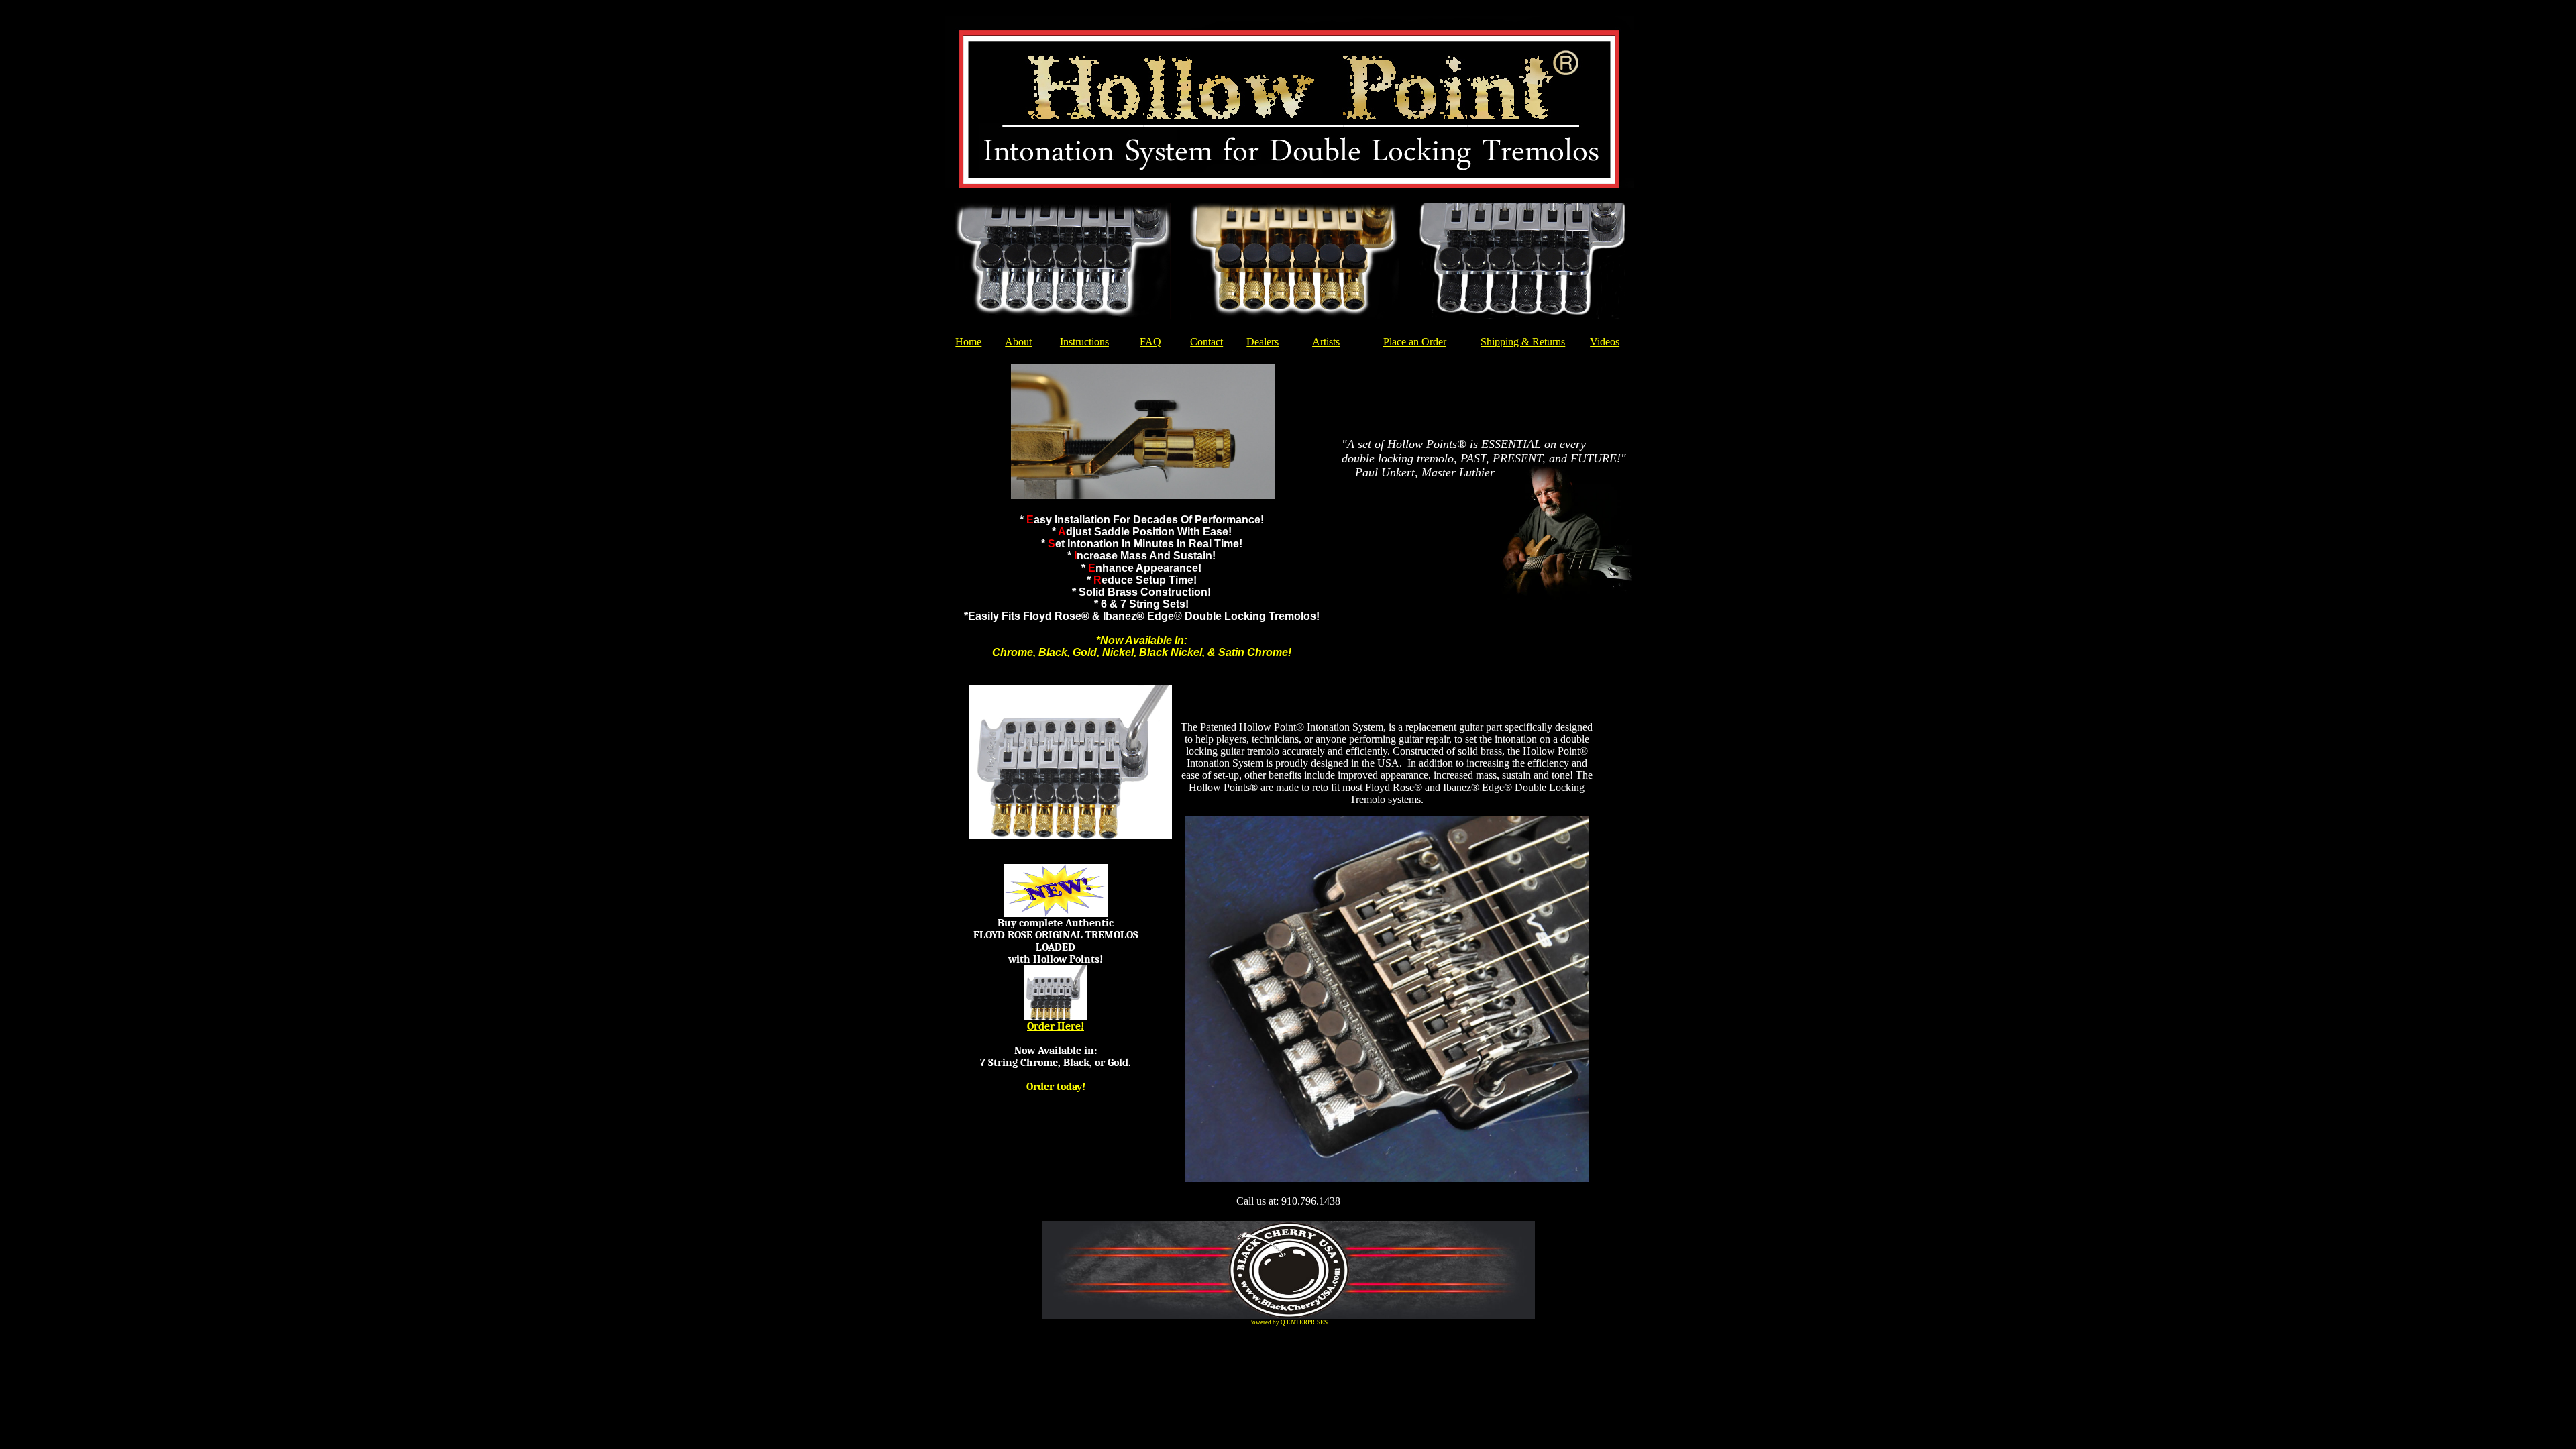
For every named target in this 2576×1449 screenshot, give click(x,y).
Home (968, 342)
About (1018, 342)
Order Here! (1056, 1026)
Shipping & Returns (1523, 342)
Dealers (1263, 342)
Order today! (1056, 1087)
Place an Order (1415, 342)
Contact (1206, 342)
